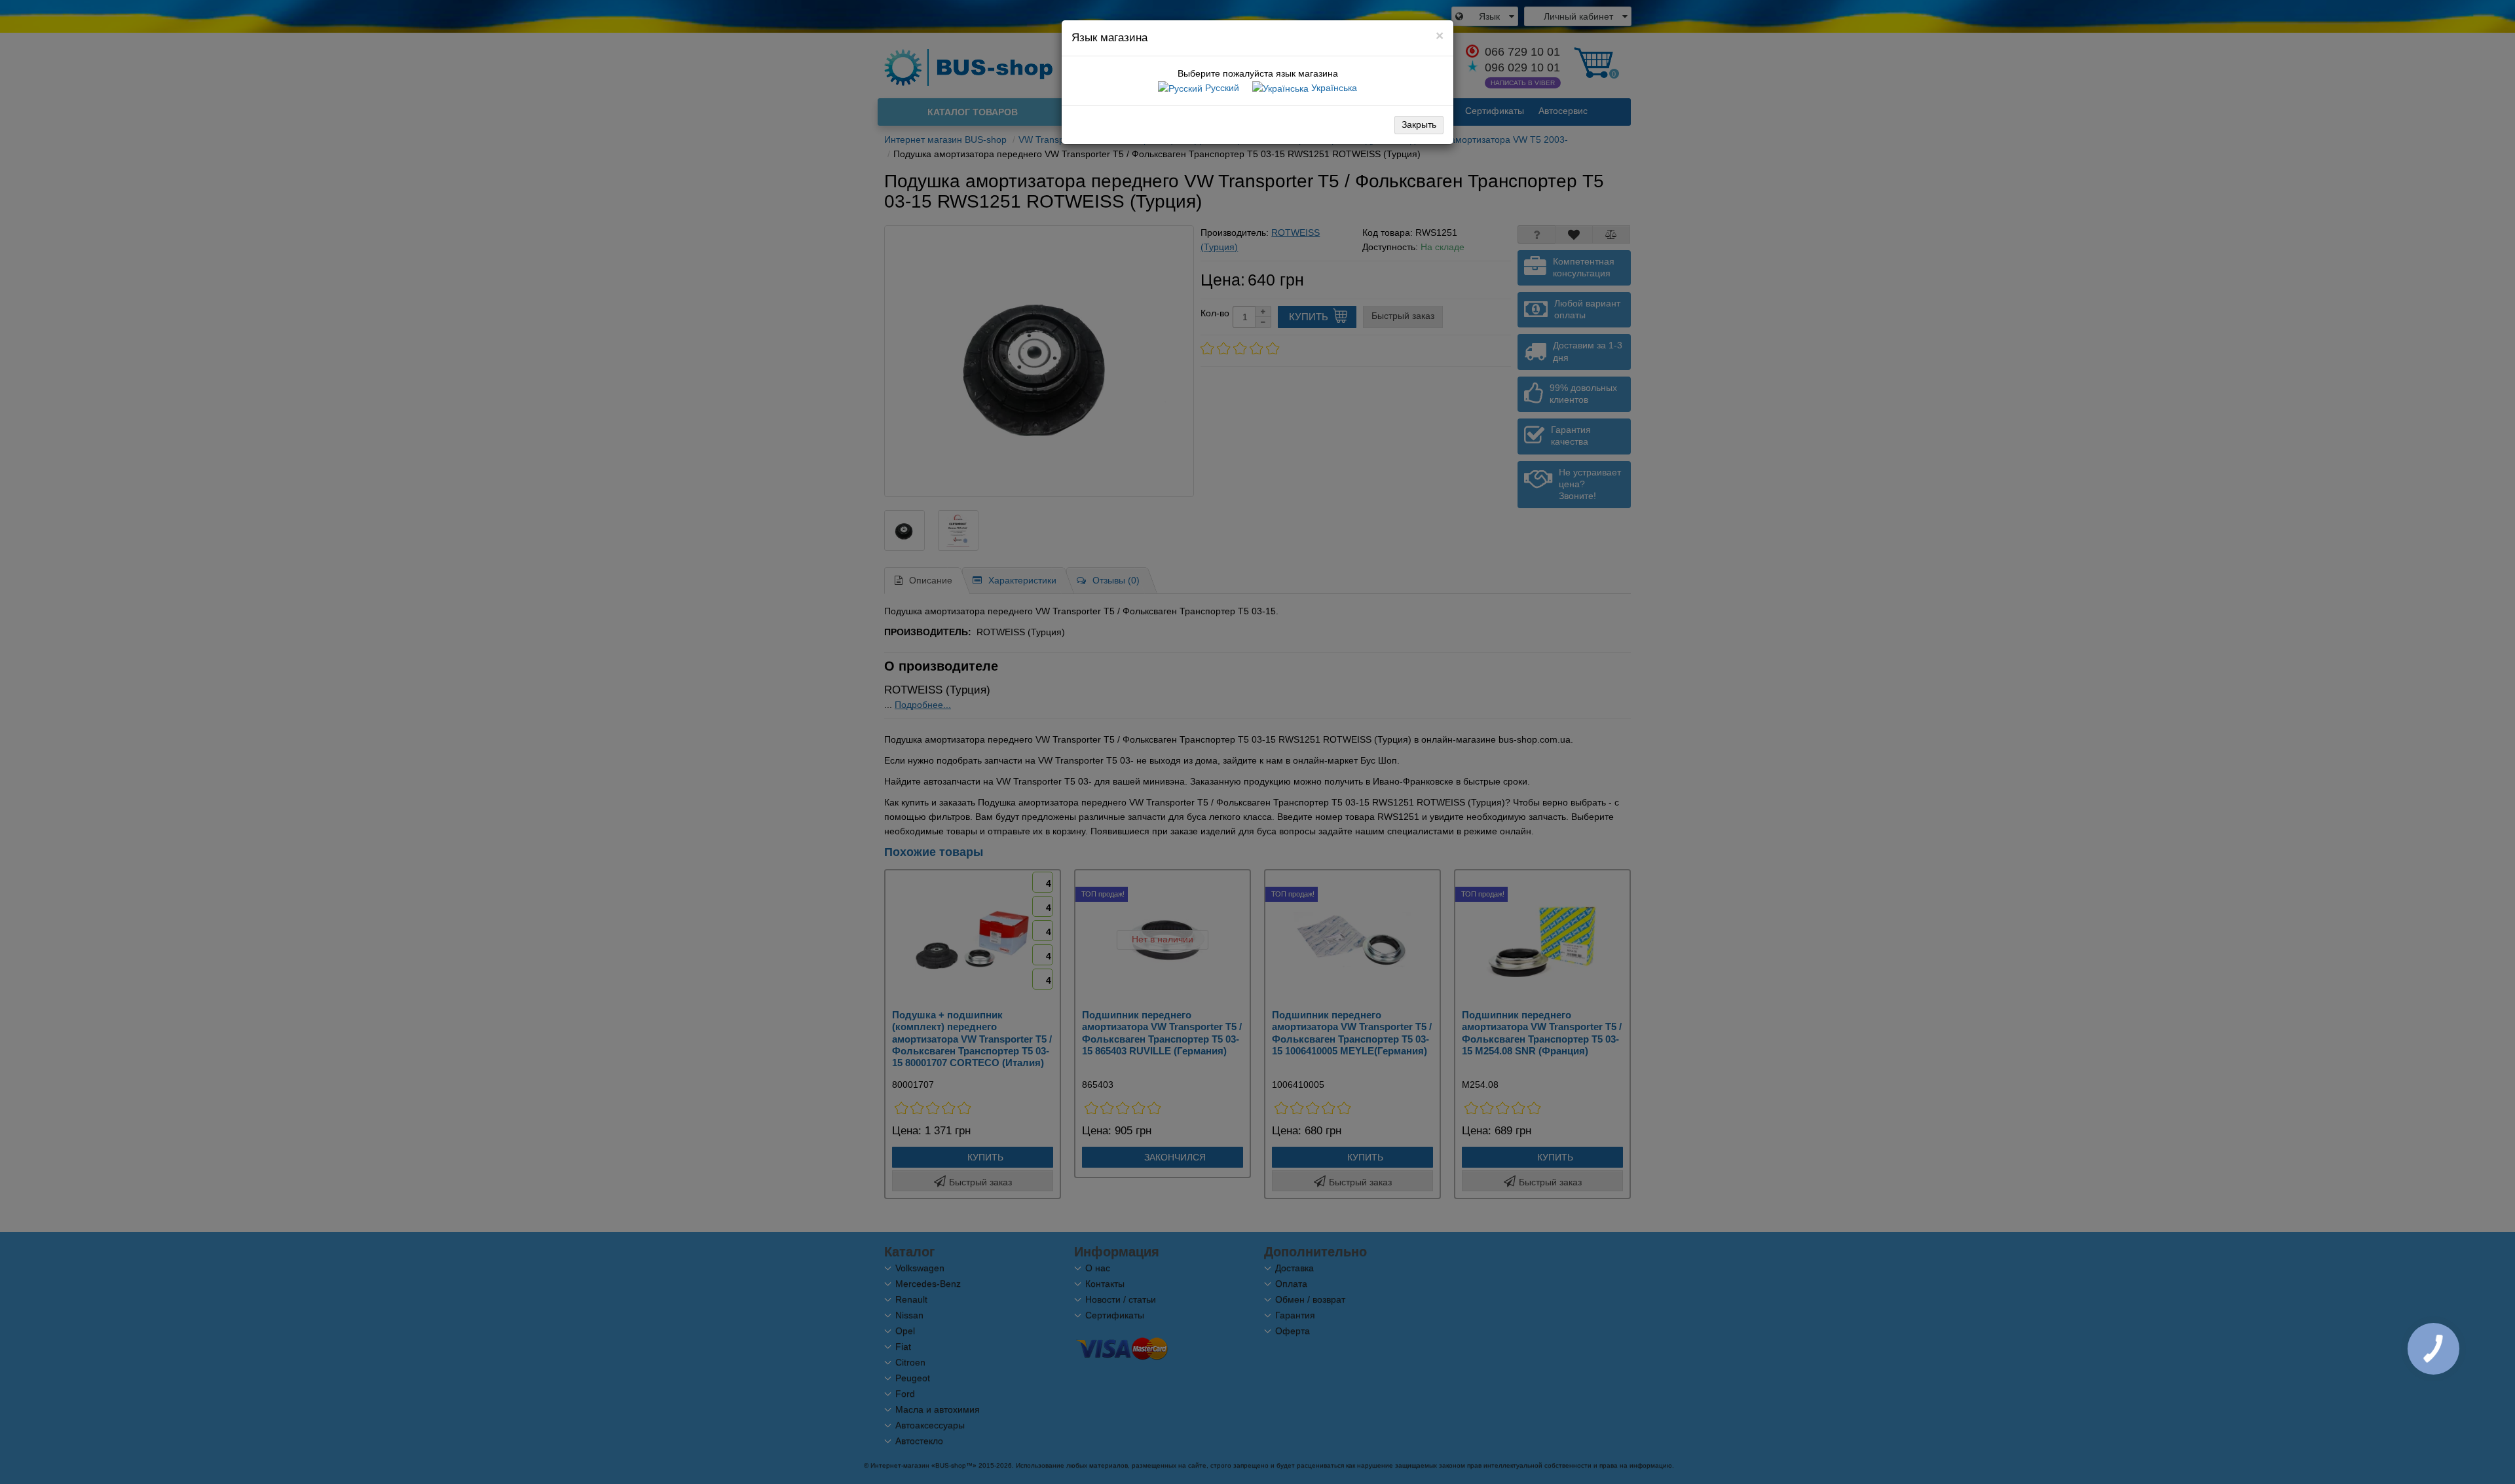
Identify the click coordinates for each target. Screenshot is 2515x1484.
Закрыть (1419, 124)
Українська (1333, 88)
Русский (1221, 88)
